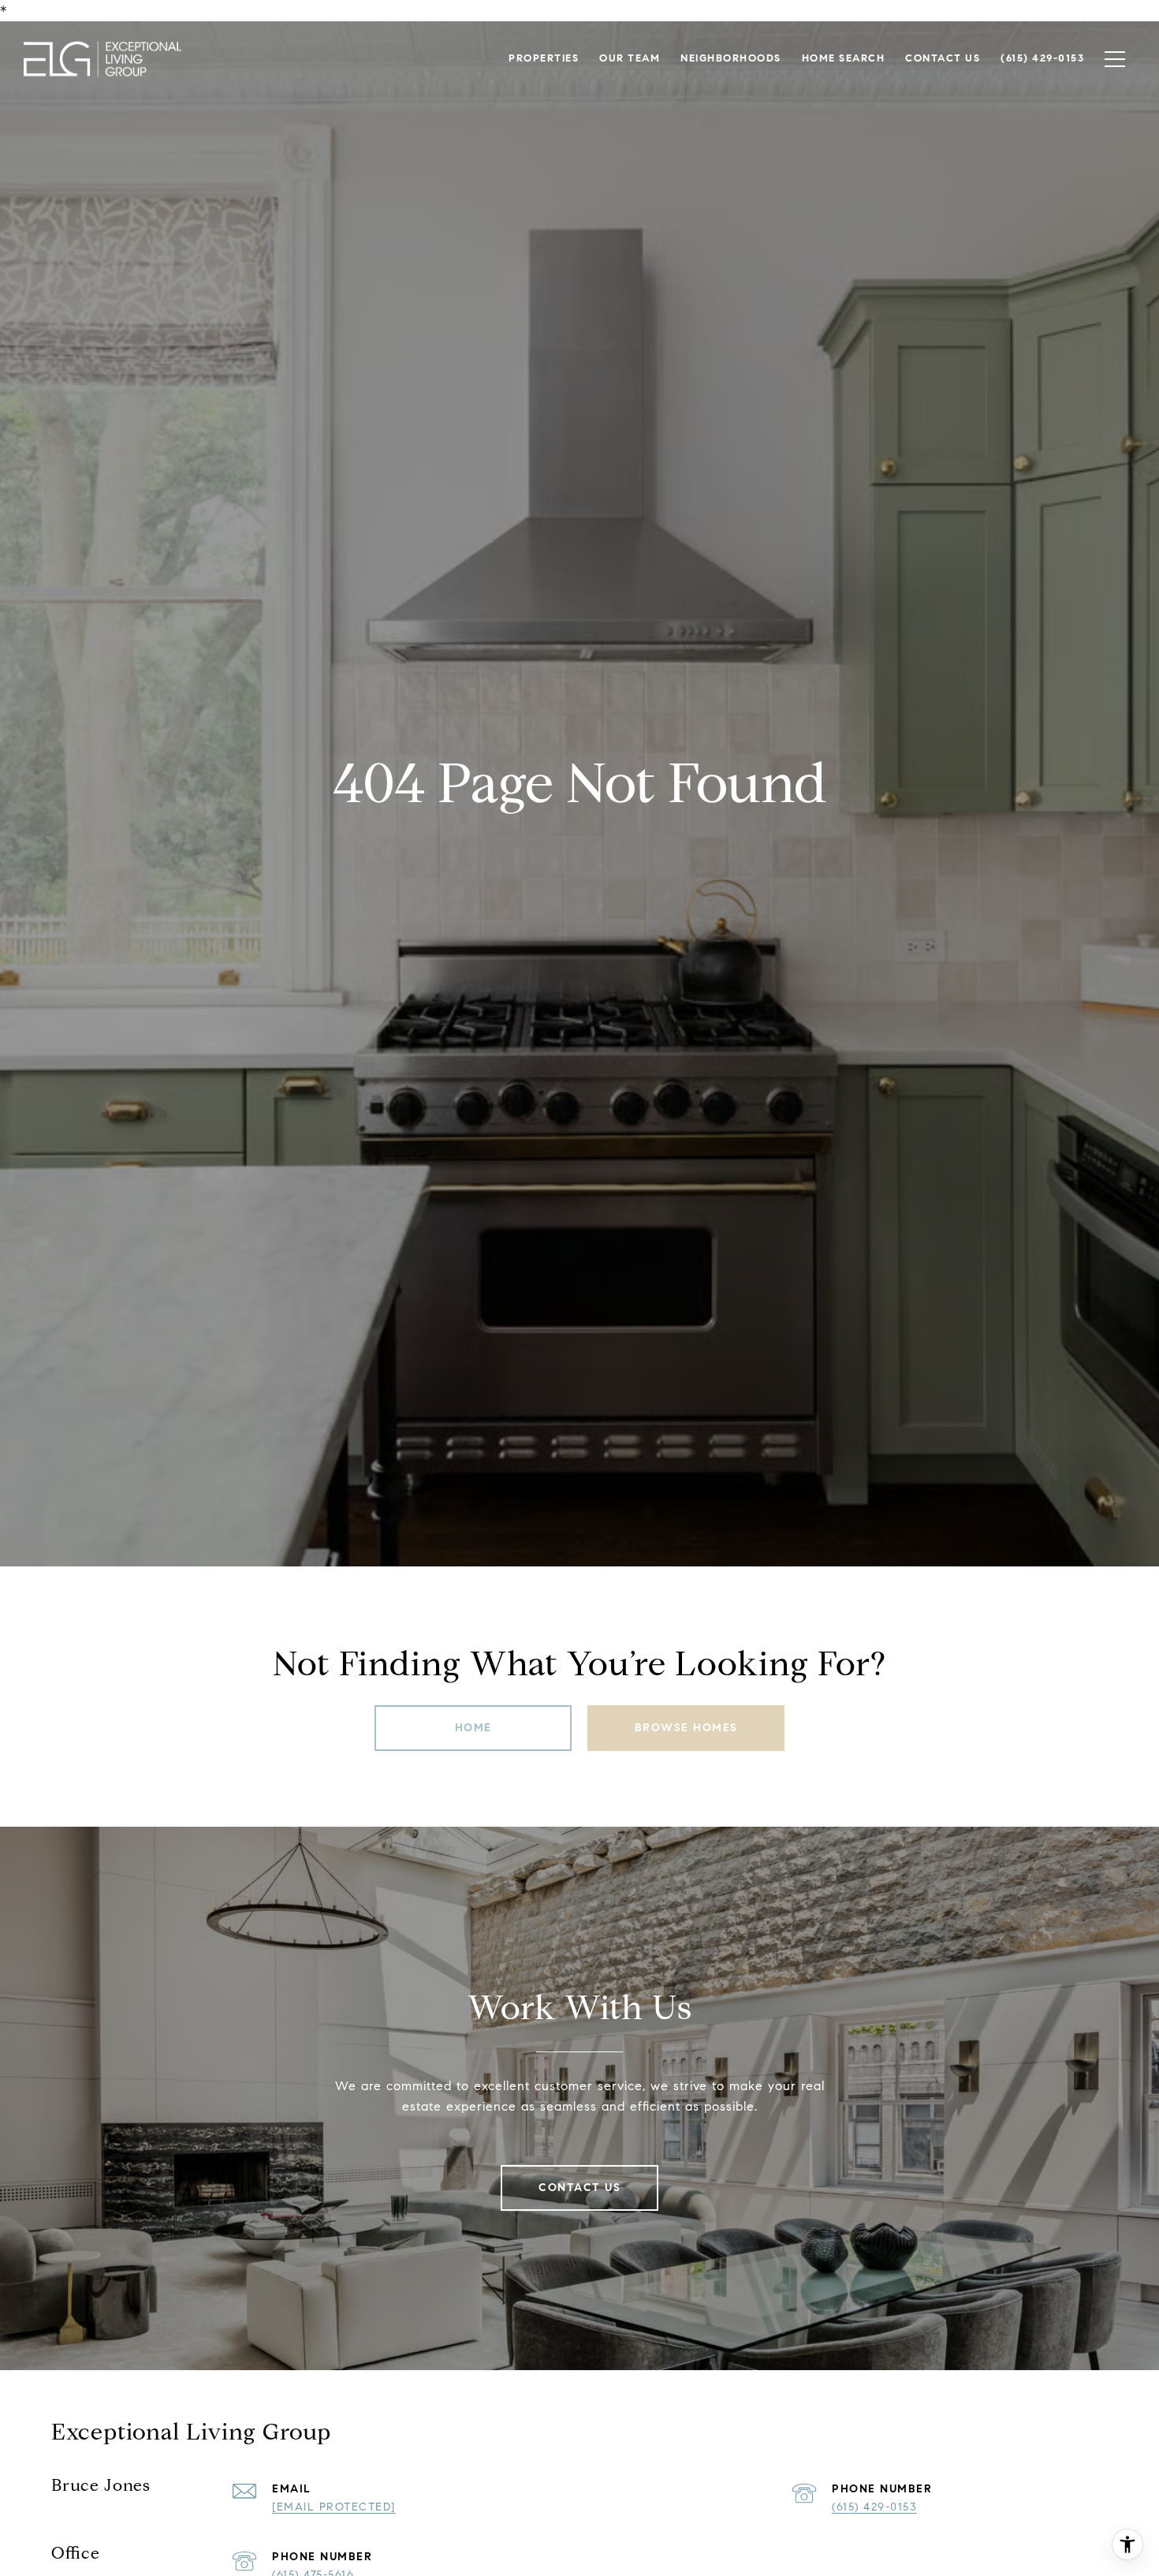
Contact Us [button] (579, 2188)
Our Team (630, 58)
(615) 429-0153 (874, 2507)
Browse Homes (686, 1728)
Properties (544, 58)
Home (473, 1728)
